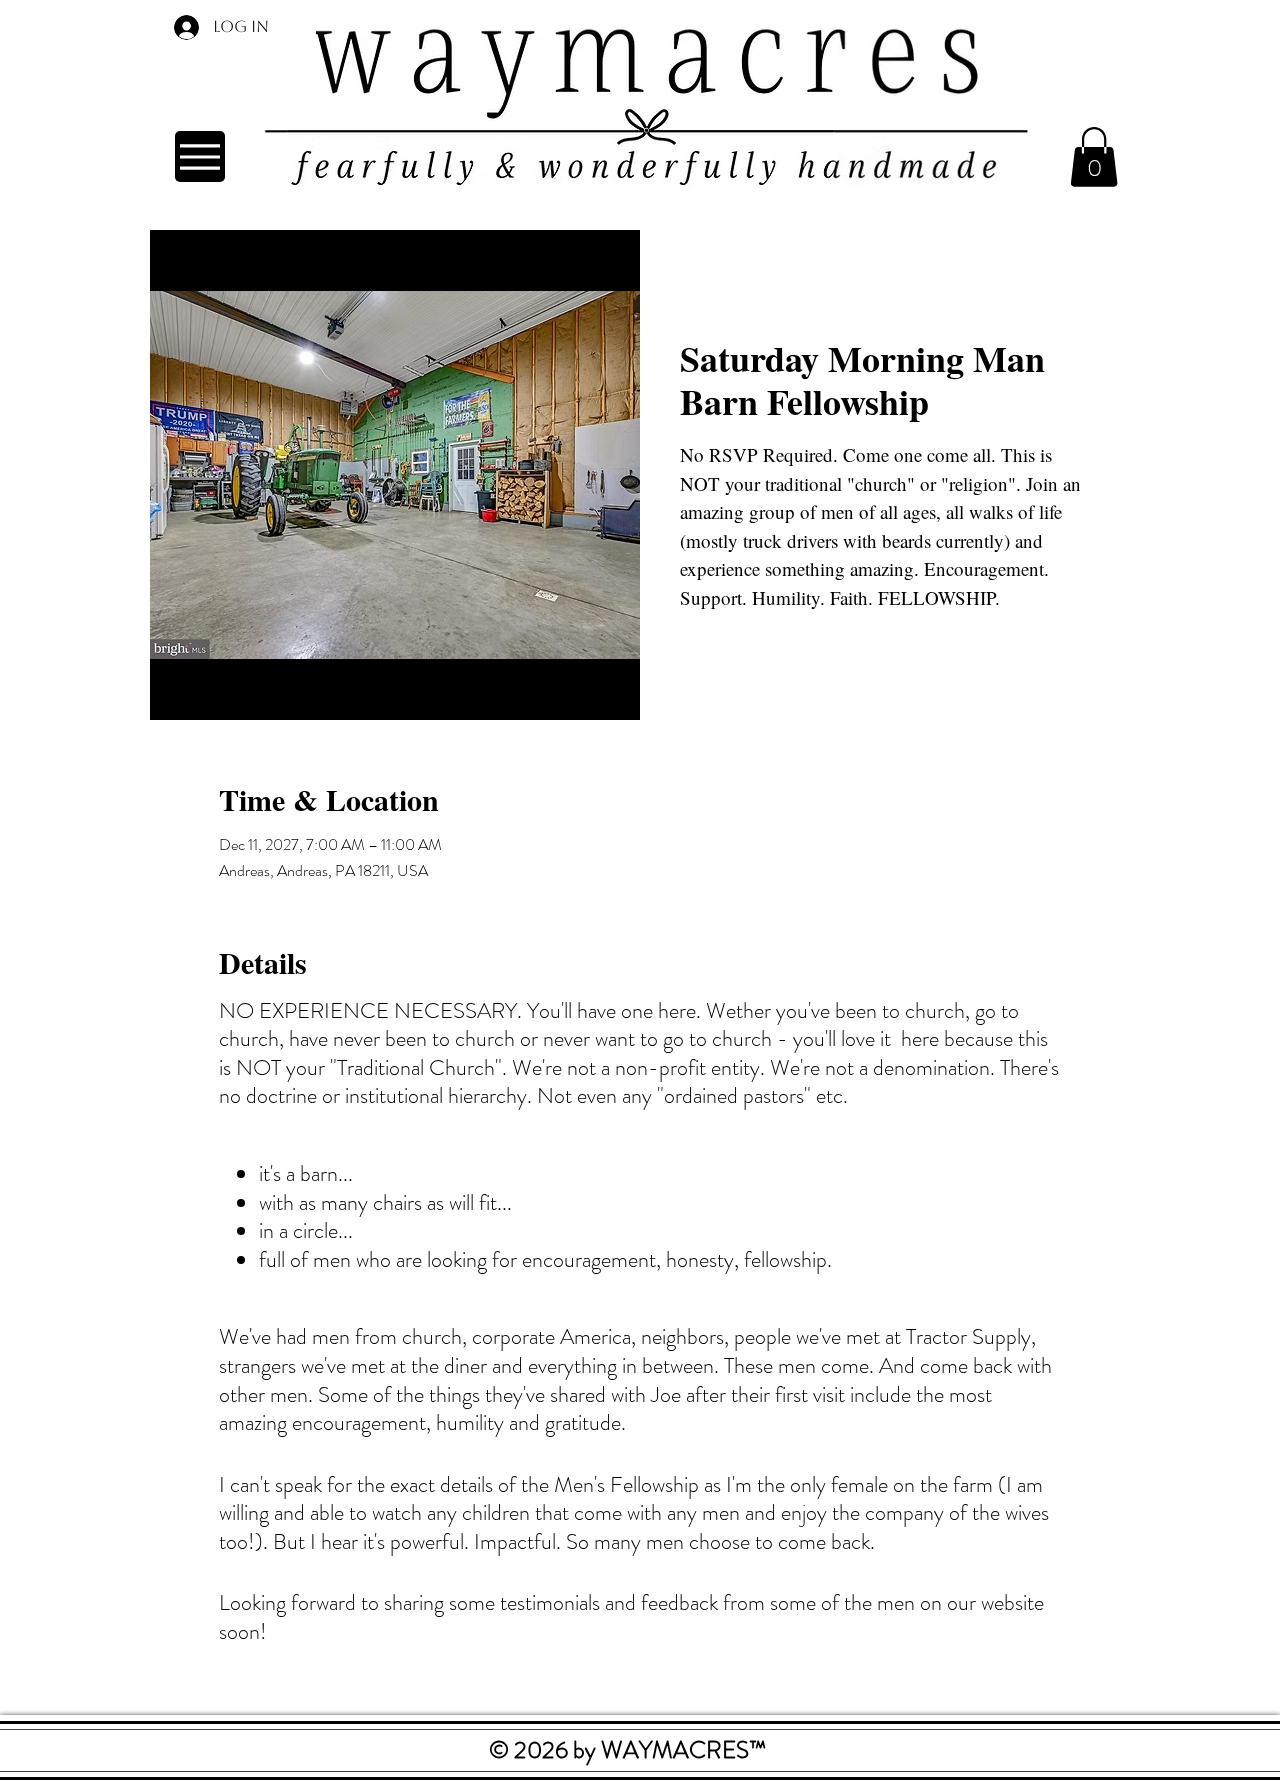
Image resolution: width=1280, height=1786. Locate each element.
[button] (1094, 157)
